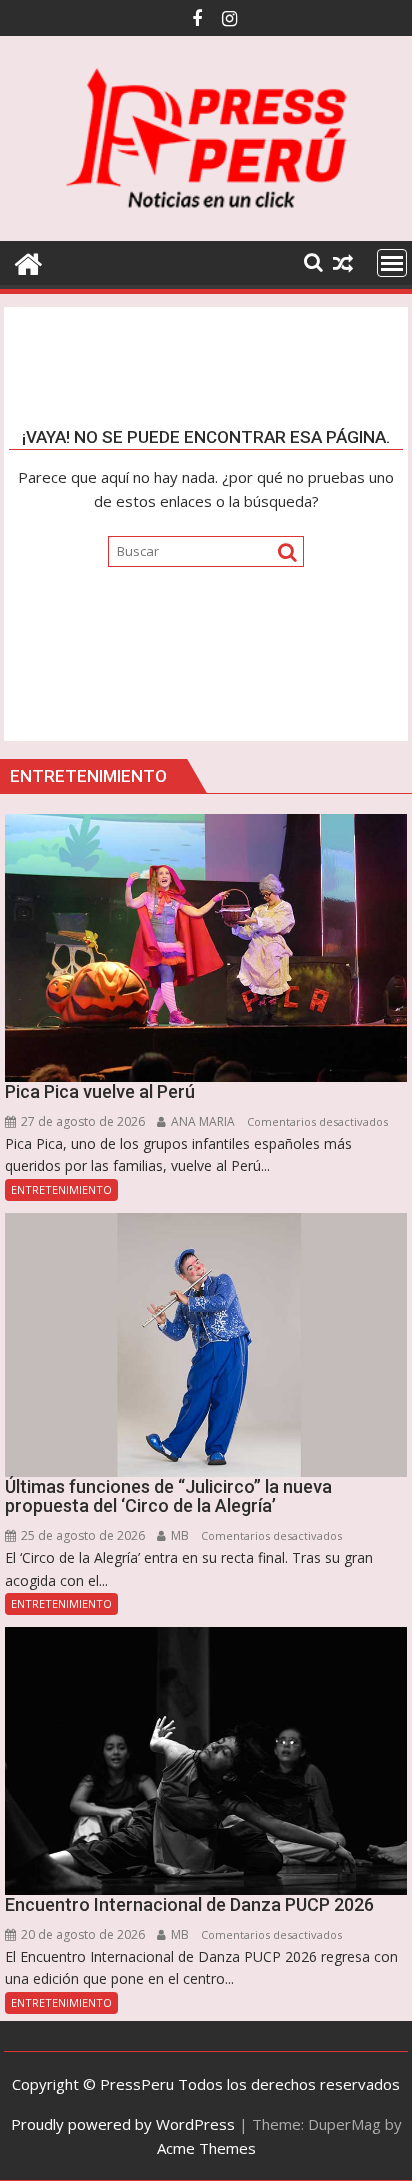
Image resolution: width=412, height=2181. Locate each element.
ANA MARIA (201, 1121)
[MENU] (392, 263)
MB (178, 1535)
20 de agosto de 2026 (81, 1934)
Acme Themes (206, 2148)
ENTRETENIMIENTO (61, 1189)
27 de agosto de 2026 (81, 1121)
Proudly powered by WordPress (123, 2124)
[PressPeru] (28, 261)
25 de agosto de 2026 (81, 1535)
